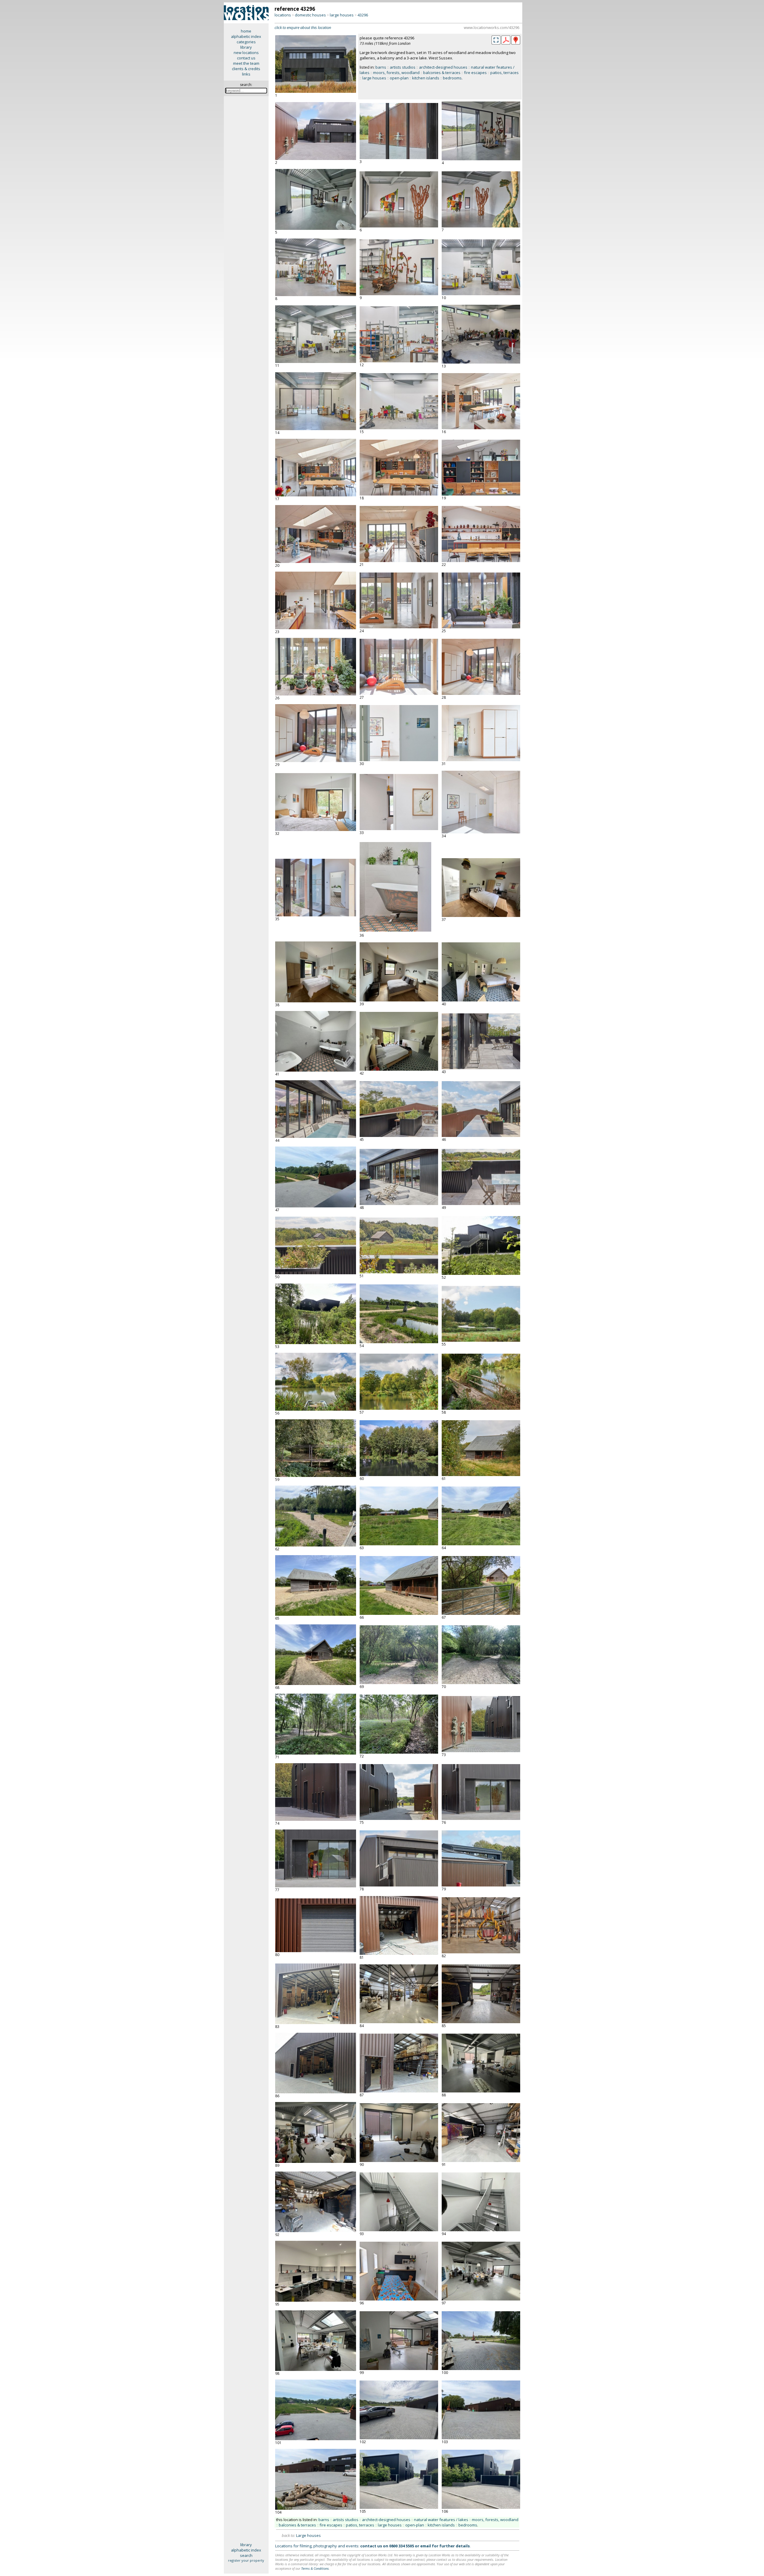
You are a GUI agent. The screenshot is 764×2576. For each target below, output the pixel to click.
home (246, 31)
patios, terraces (505, 73)
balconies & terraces (442, 73)
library (246, 47)
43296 (363, 15)
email (426, 2546)
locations (283, 15)
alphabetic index (246, 36)
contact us (246, 58)
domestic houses (310, 15)
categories (246, 42)
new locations (246, 53)
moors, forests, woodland (396, 73)
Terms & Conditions (315, 2568)
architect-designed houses (443, 67)
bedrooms (452, 78)
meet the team (246, 63)
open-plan (399, 78)
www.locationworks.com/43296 (492, 27)
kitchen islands (426, 78)
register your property (246, 2560)
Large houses (308, 2535)
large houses (342, 15)
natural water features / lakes (441, 2520)
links (246, 74)
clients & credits (246, 69)
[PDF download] (506, 43)
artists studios (403, 67)
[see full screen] (496, 40)
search (246, 2555)
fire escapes (475, 73)
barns (381, 67)
